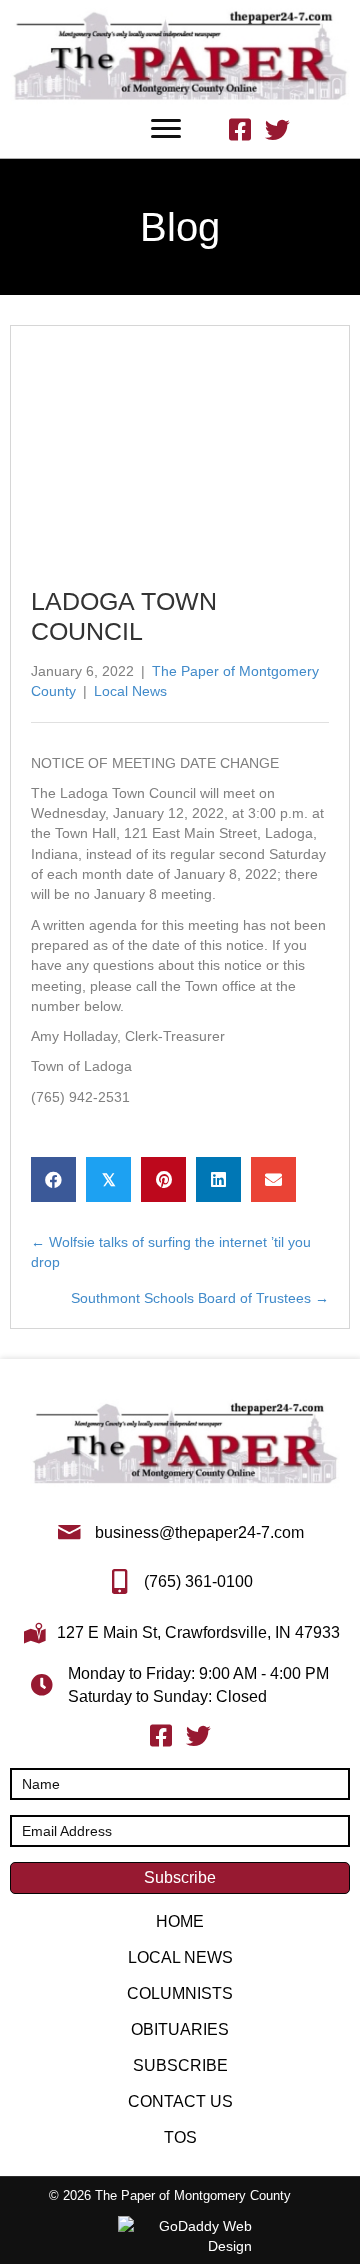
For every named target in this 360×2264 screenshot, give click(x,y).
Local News (130, 691)
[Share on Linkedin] (218, 1179)
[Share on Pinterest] (163, 1179)
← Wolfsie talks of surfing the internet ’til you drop (171, 1252)
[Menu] (166, 129)
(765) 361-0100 (198, 1581)
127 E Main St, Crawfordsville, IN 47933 (198, 1632)
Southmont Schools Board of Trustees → (200, 1298)
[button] (180, 1878)
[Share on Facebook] (53, 1179)
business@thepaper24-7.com (199, 1532)
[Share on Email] (273, 1179)
